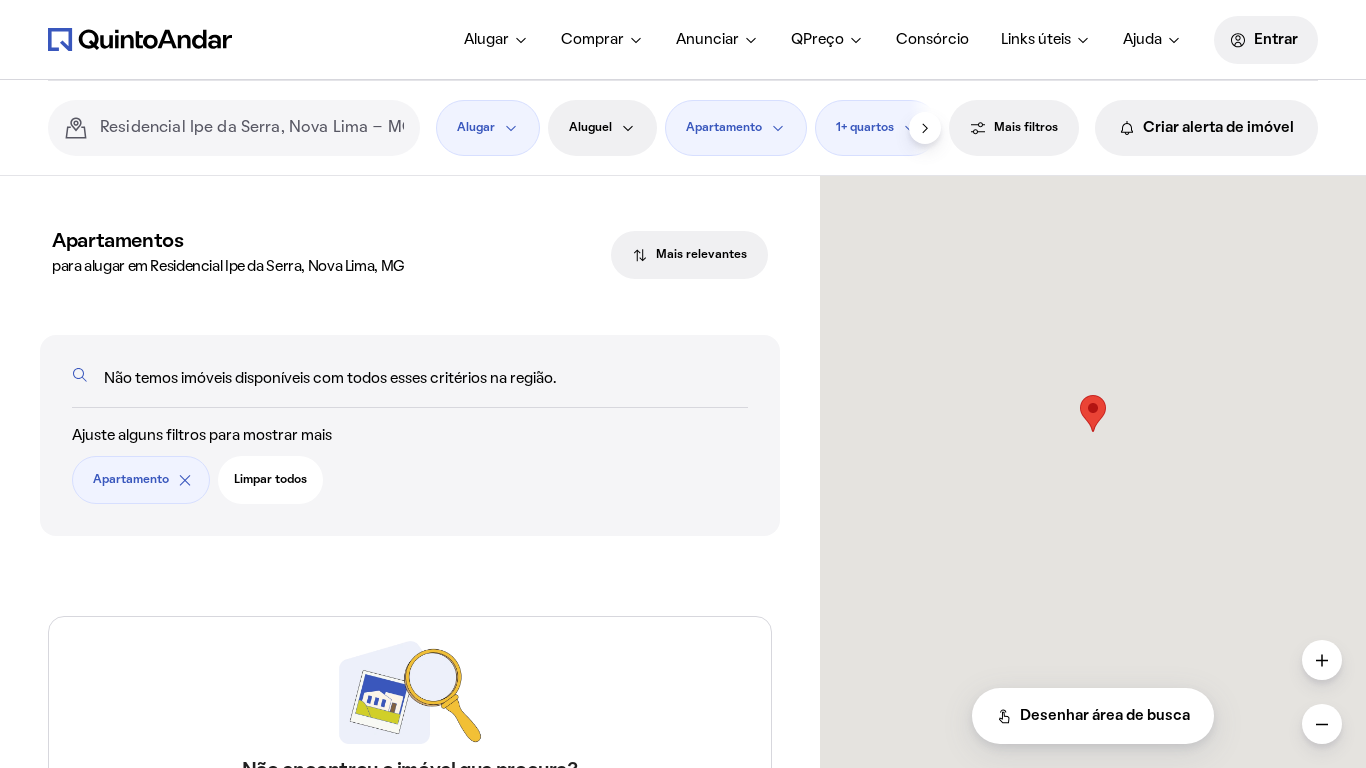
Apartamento (724, 128)
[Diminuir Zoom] (1322, 724)
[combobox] (252, 128)
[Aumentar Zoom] (1322, 660)
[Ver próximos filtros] (925, 128)
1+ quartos (865, 128)
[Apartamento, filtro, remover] (185, 480)
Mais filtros (1026, 128)
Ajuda (1142, 40)
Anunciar (707, 40)
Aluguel (590, 128)
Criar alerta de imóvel (1218, 128)
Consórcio (932, 40)
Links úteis (1036, 40)
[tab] (689, 255)
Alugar (486, 40)
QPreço (817, 40)
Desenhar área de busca (1105, 716)
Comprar (592, 40)
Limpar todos (270, 480)
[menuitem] (496, 40)
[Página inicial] (140, 39)
